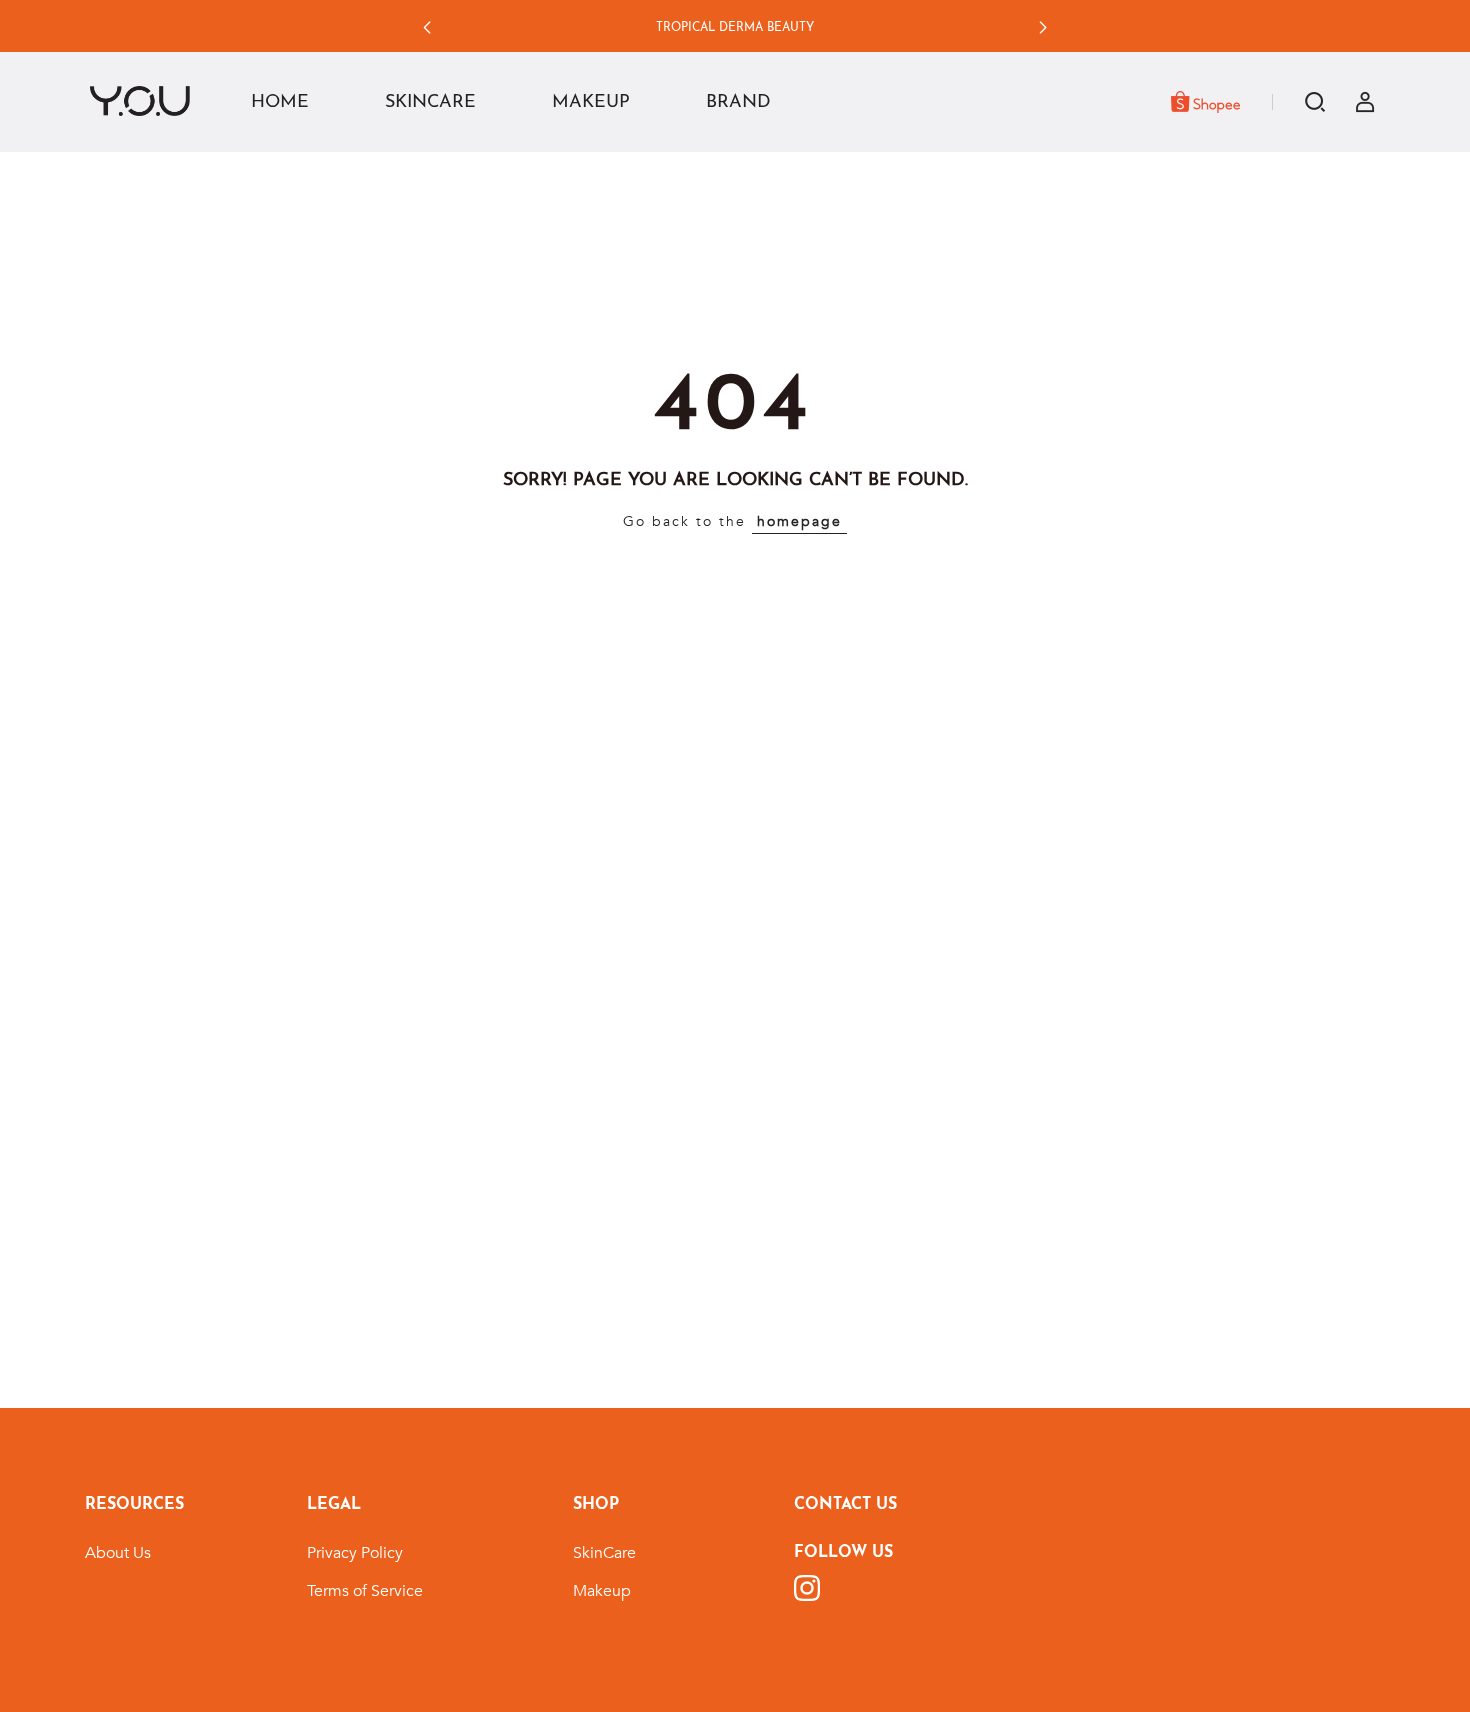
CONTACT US (845, 1505)
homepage (799, 521)
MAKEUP (591, 103)
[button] (427, 28)
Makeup (602, 1591)
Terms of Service (365, 1591)
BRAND (738, 103)
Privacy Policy (355, 1553)
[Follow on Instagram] (807, 1588)
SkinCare (604, 1553)
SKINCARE (430, 103)
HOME (280, 103)
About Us (118, 1553)
